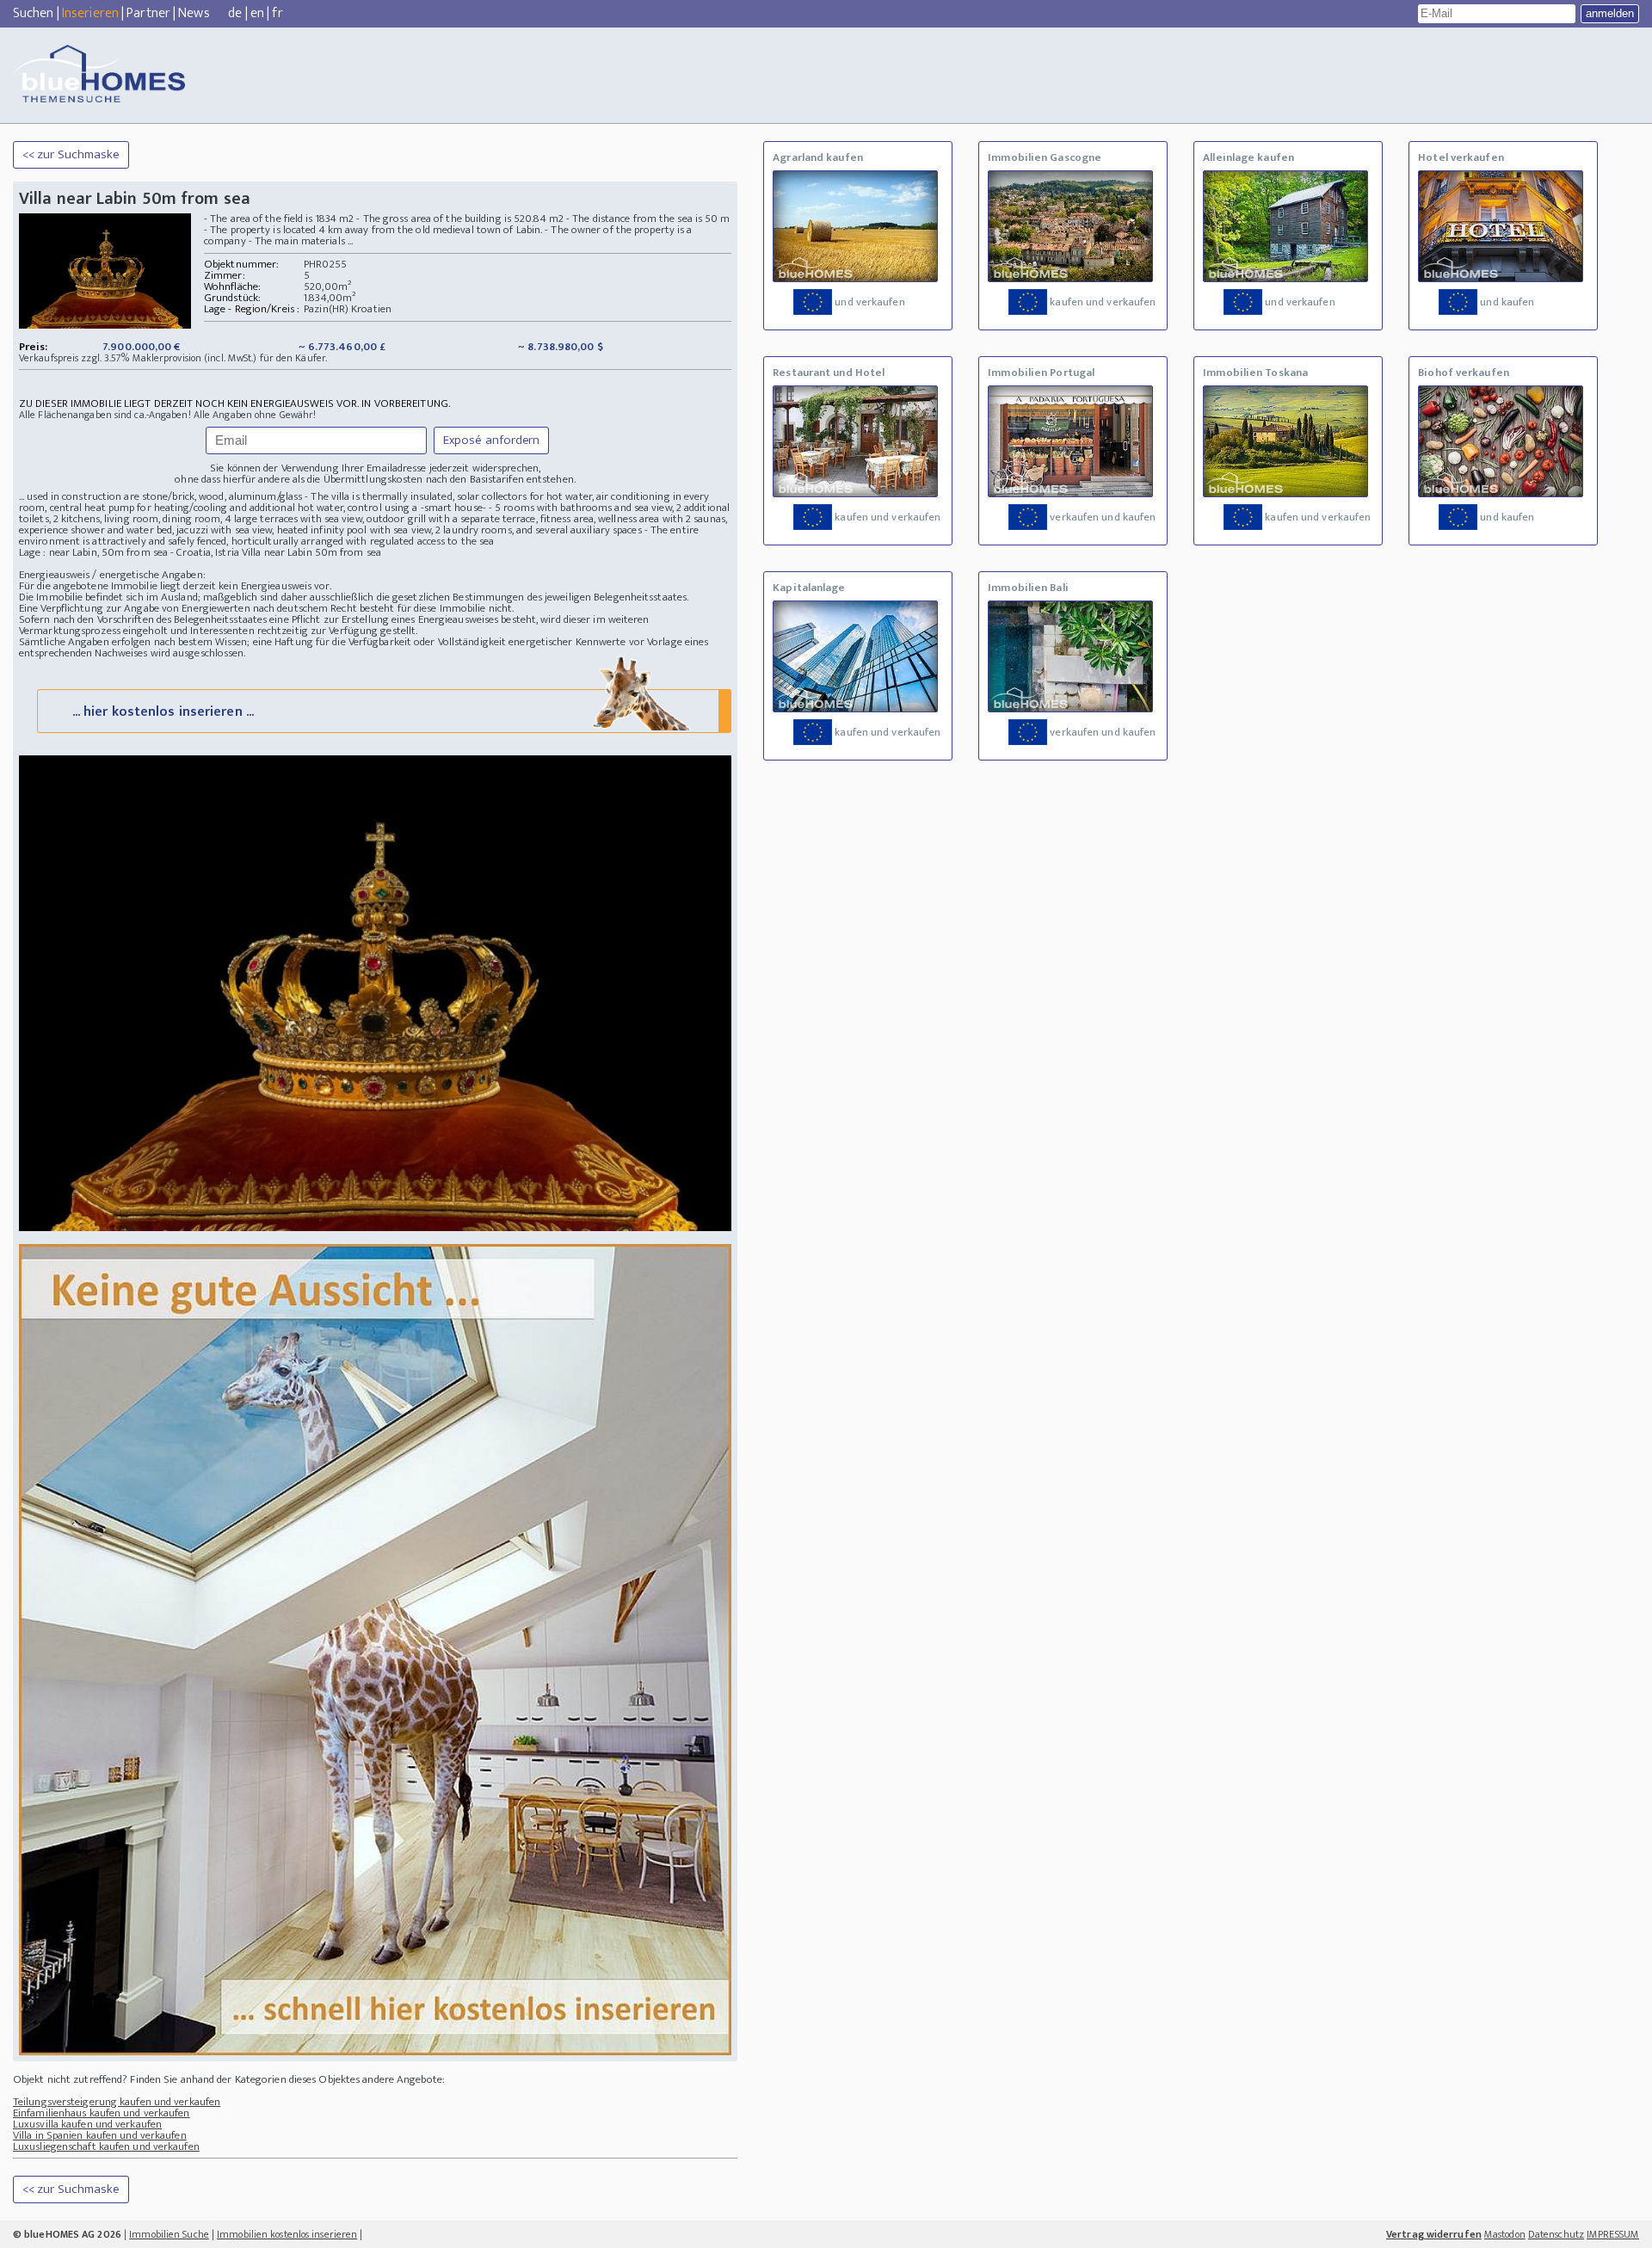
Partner (148, 13)
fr (277, 13)
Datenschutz (1556, 2234)
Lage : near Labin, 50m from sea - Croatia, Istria (129, 552)
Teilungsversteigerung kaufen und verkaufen (117, 2102)
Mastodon (1505, 2234)
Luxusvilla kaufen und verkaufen (87, 2124)
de (235, 13)
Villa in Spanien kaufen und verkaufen (100, 2135)
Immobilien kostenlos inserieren (287, 2234)
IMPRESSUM (1613, 2234)
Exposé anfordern (492, 440)
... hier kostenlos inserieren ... (163, 712)
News (194, 13)
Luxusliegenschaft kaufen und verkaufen (106, 2146)
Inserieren (90, 13)
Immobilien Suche (169, 2234)
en (257, 13)
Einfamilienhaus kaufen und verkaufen (102, 2113)
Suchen (34, 13)
